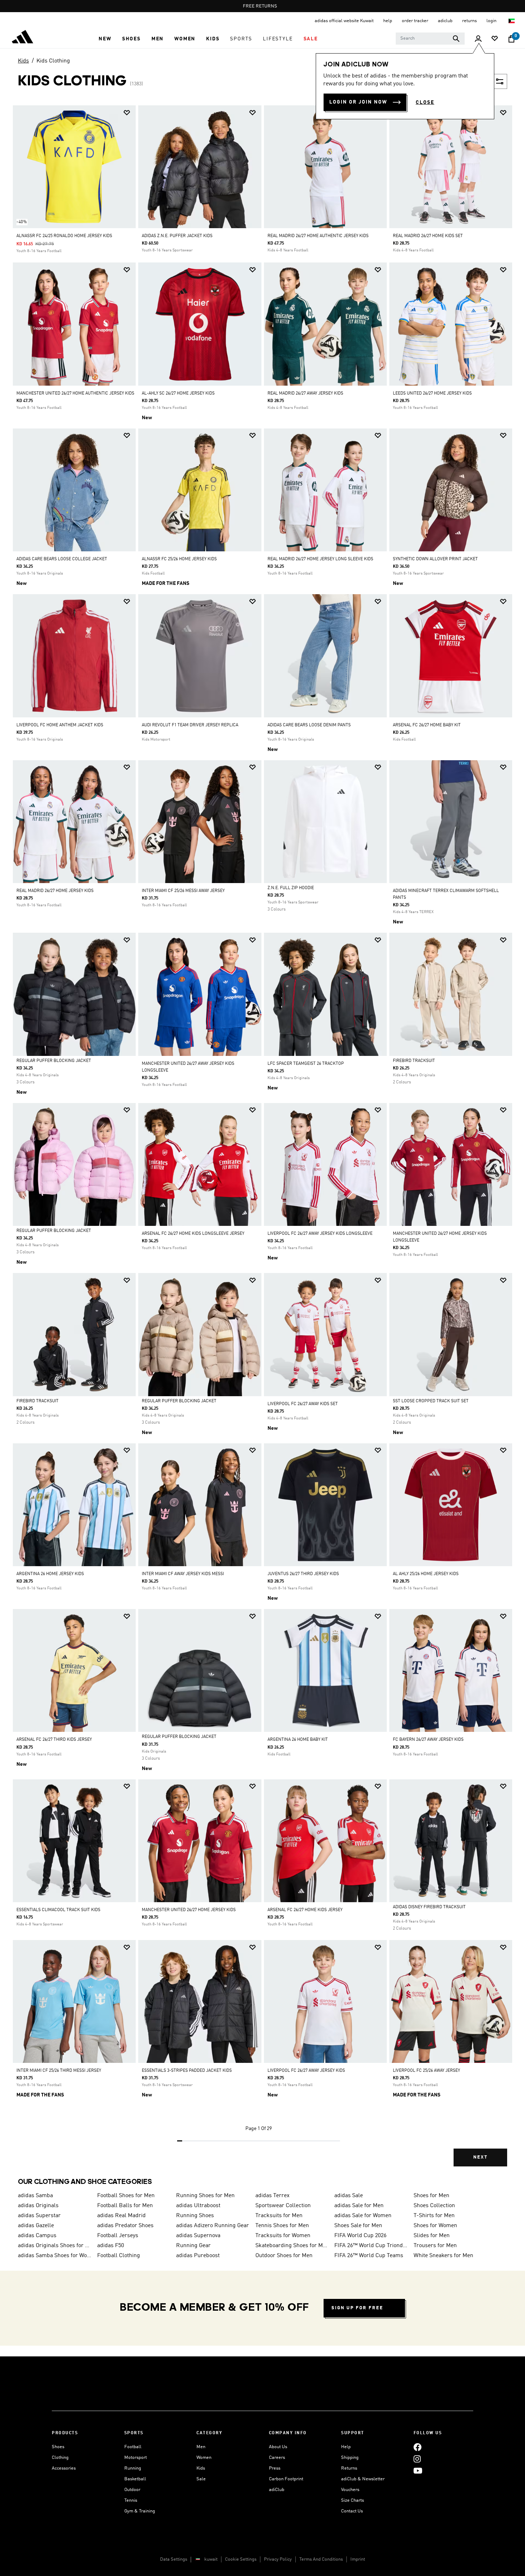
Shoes (58, 2447)
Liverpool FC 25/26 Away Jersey (426, 2071)
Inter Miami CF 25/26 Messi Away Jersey (183, 891)
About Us (278, 2447)
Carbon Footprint (286, 2479)
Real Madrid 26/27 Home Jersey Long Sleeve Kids (320, 559)
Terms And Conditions (321, 2559)
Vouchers (350, 2490)
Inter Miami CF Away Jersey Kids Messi (183, 1574)
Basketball (135, 2479)
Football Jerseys (118, 2236)
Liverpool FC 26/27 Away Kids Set (303, 1404)
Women (204, 2458)
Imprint (358, 2559)
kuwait (211, 2559)
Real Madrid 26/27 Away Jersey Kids (305, 394)
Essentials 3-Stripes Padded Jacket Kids (187, 2071)
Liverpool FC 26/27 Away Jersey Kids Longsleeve (320, 1234)
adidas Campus (37, 2236)
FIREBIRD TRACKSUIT (414, 1061)
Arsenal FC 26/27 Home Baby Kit (427, 725)
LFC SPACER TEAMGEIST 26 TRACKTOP (306, 1064)
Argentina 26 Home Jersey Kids (50, 1574)
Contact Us (352, 2511)
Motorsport (136, 2458)
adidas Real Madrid (121, 2216)
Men (201, 2447)
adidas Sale (349, 2196)
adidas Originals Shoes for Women (55, 2246)
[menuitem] (105, 39)
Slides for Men (432, 2236)
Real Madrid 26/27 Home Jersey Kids (55, 891)
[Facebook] (417, 2447)
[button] (105, 39)
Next (480, 2157)
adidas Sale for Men (359, 2206)
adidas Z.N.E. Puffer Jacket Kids (177, 236)
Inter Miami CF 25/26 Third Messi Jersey (59, 2071)
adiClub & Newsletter (363, 2479)
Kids (23, 61)
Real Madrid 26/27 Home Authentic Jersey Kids (318, 236)
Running (133, 2468)
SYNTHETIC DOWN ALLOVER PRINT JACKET (435, 559)
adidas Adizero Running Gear (212, 2226)
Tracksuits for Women (283, 2236)
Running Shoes (195, 2216)
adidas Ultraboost (198, 2206)
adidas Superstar (39, 2216)
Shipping (350, 2458)
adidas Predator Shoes (125, 2226)
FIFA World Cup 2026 (360, 2236)
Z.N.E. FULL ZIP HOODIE (291, 888)
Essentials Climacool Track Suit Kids (58, 1910)
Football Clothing (119, 2256)
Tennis (131, 2500)
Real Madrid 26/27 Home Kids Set (428, 236)
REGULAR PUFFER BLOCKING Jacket (54, 1061)
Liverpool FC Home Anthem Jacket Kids (60, 725)
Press (275, 2468)
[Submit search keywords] (456, 39)
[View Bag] (511, 39)
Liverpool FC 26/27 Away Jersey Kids (306, 2071)
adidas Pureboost (198, 2256)
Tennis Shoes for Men (282, 2226)
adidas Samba (35, 2196)
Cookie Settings (241, 2559)
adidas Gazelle (36, 2226)
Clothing (60, 2458)
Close (425, 102)
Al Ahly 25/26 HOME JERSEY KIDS (426, 1574)
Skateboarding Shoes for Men (292, 2246)
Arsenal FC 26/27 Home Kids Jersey (305, 1910)
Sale (201, 2479)
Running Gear (193, 2246)
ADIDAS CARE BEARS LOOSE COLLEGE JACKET (62, 559)
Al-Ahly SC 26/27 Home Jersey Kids (178, 394)
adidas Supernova (198, 2236)
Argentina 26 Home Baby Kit (298, 1740)
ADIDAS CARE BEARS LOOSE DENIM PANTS (309, 725)
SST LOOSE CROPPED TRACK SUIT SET (431, 1401)
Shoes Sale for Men (358, 2226)
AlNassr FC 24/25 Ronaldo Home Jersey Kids (64, 236)
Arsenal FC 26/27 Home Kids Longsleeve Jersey (193, 1234)
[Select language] (512, 21)
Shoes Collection (434, 2206)
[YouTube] (418, 2470)
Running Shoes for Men (205, 2196)
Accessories (64, 2468)
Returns (349, 2468)
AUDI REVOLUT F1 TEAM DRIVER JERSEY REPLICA (190, 725)
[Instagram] (417, 2459)
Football (133, 2447)
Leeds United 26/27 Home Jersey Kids (432, 394)
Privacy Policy (278, 2559)
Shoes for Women (435, 2226)
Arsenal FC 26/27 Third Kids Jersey (54, 1740)
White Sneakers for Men (443, 2256)
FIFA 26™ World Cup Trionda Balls (371, 2246)
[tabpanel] (262, 1142)
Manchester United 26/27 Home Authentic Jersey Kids (75, 394)
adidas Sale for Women (363, 2216)
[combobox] (430, 39)
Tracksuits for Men (279, 2216)
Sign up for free (357, 2308)
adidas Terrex (272, 2196)
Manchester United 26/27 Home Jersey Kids (189, 1910)
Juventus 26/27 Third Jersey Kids (303, 1574)
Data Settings (174, 2559)
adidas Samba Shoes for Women (55, 2256)
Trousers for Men (435, 2246)
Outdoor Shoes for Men (284, 2256)
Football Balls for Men (125, 2206)
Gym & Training (140, 2511)
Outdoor (132, 2490)
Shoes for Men (431, 2196)
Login (492, 21)
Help (346, 2447)
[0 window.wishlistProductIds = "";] (495, 39)
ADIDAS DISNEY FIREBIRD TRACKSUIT (429, 1907)
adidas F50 (111, 2246)
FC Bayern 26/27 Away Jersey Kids (428, 1740)
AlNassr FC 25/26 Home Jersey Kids (179, 559)
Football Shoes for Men (126, 2196)
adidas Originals (38, 2206)
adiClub (277, 2490)
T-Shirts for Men (434, 2216)
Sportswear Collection (283, 2206)
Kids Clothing (53, 61)
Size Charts (352, 2500)
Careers (277, 2458)
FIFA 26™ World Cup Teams (369, 2256)
